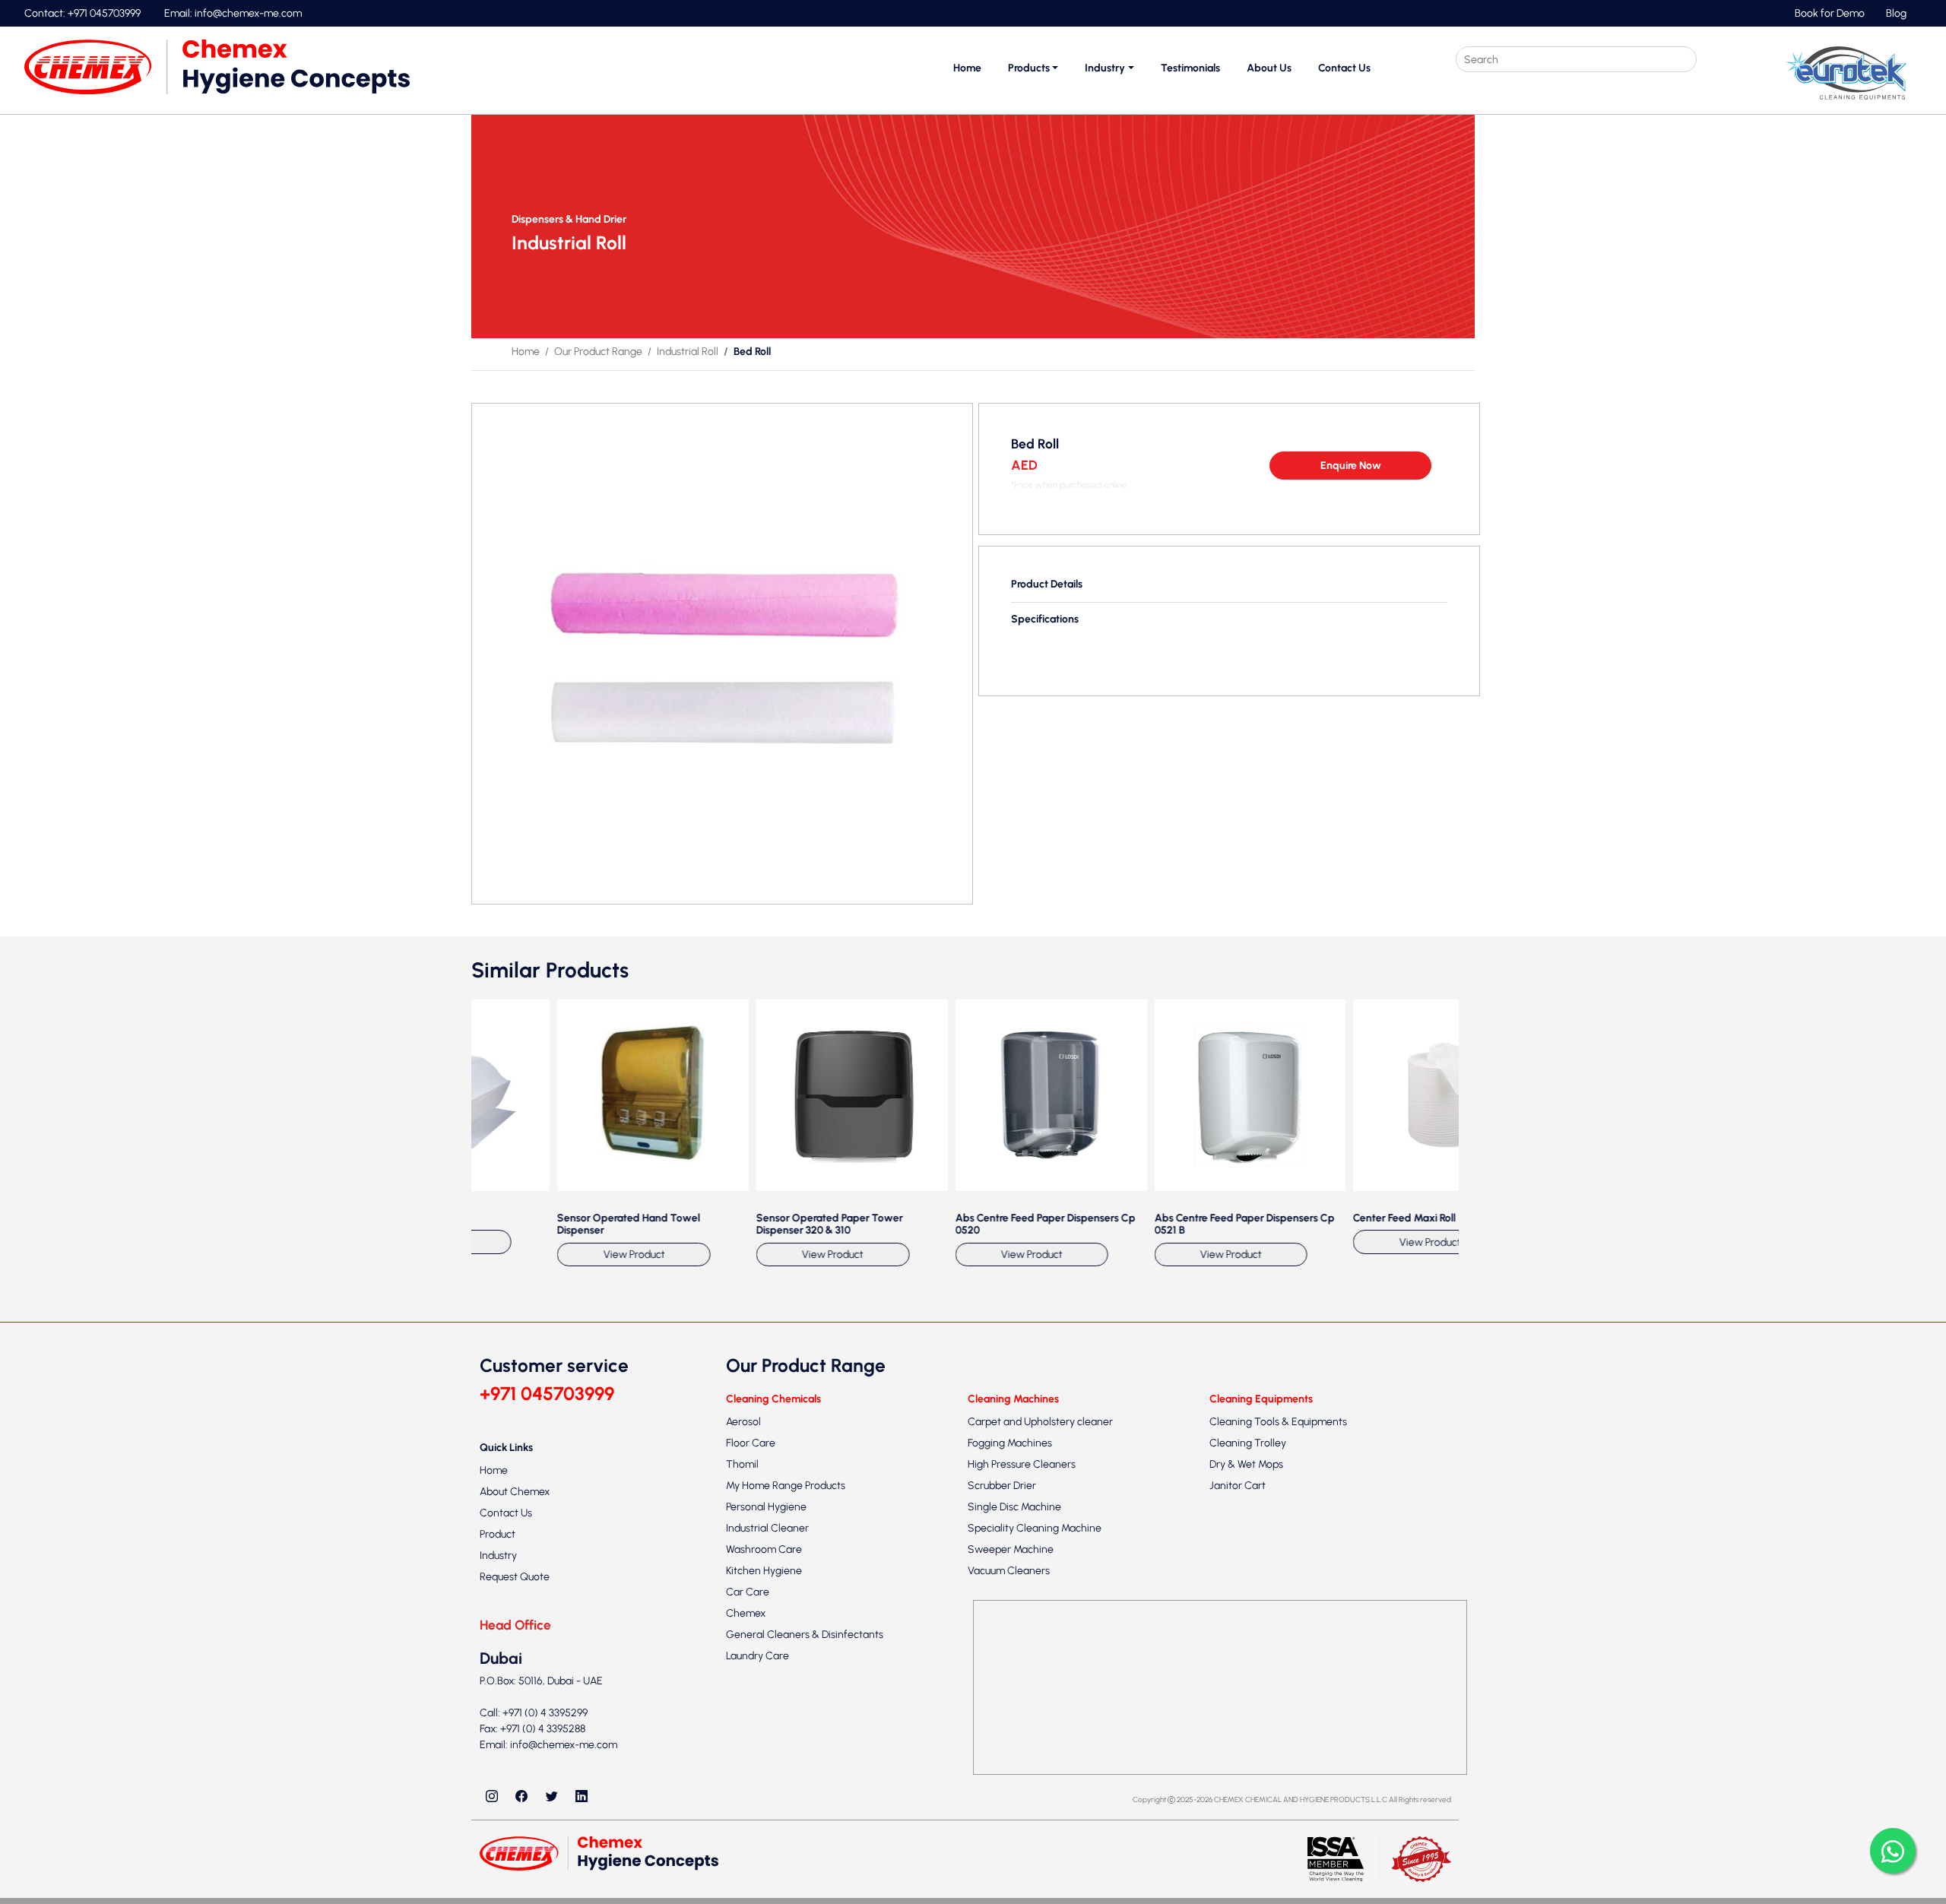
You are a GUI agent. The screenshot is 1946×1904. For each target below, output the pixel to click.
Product (498, 1885)
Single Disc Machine (1014, 1856)
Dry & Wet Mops (1246, 1814)
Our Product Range (598, 352)
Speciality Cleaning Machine (1035, 1878)
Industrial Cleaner (767, 1878)
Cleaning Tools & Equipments (1278, 1771)
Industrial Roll (688, 352)
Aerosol (743, 1771)
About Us (1269, 68)
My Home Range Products (786, 1835)
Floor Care (751, 1793)
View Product (564, 1605)
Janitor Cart (1238, 1835)
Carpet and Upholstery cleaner (1040, 1771)
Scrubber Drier (1002, 1835)
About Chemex (515, 1842)
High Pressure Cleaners (1022, 1814)
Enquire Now (1351, 466)
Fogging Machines (1010, 1793)
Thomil (742, 1814)
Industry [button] (1105, 68)
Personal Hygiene (766, 1856)
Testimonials (1190, 68)
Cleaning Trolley (1248, 1793)
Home (967, 68)
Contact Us (1344, 68)
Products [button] (1029, 68)
